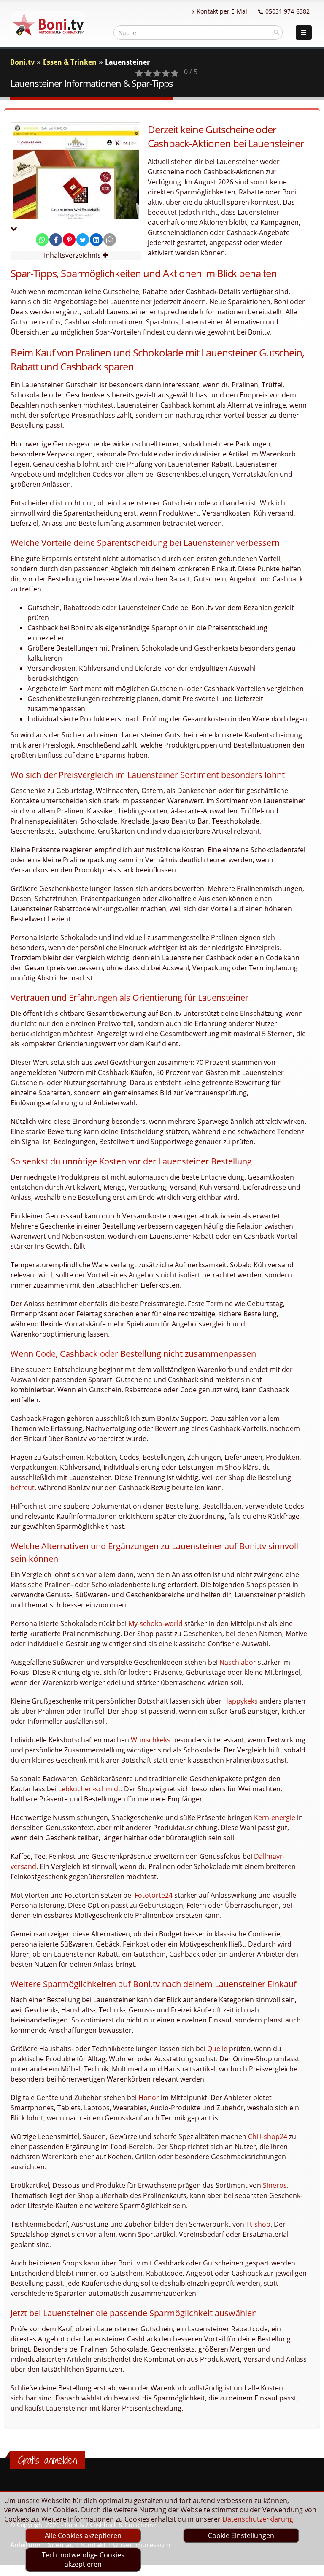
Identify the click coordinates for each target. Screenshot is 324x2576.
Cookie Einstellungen (241, 2535)
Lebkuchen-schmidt (89, 1789)
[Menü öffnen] (304, 32)
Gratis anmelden (47, 2460)
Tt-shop (258, 2224)
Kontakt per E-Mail (223, 11)
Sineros (275, 2185)
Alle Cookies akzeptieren (83, 2535)
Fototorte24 (154, 1895)
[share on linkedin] (96, 240)
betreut (23, 1488)
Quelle (217, 2049)
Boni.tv (22, 62)
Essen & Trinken (70, 62)
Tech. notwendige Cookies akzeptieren (83, 2560)
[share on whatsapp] (42, 240)
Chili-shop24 (268, 2136)
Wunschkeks (151, 1740)
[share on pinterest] (69, 240)
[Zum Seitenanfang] (309, 2566)
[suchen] (277, 32)
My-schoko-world (155, 1623)
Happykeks (240, 1701)
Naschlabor (238, 1662)
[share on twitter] (83, 240)
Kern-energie (275, 1817)
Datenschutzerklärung (258, 2519)
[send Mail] (110, 240)
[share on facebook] (56, 240)
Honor (149, 2098)
